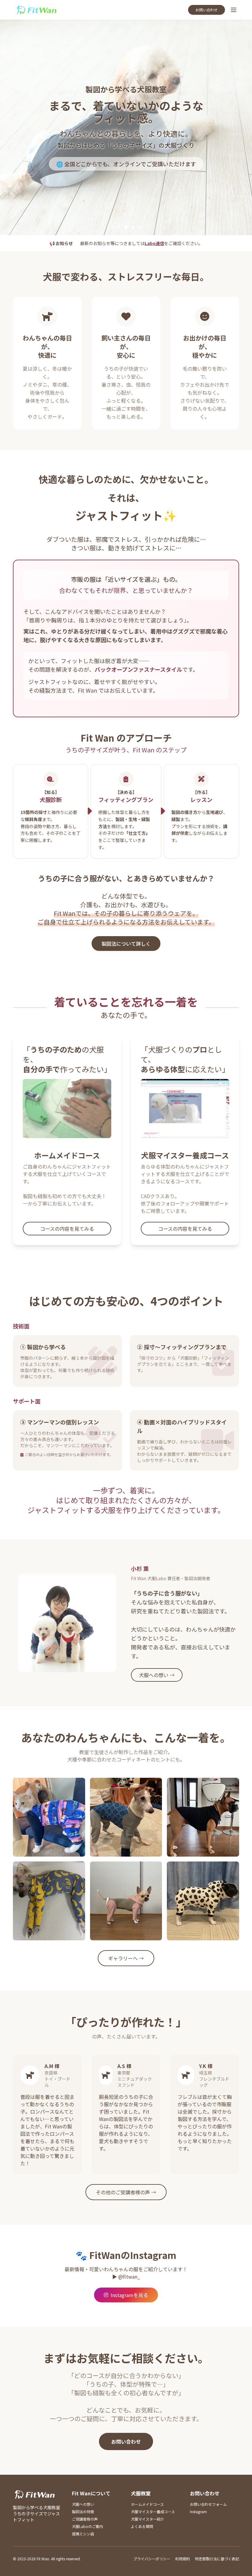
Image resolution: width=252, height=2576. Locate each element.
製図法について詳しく (126, 944)
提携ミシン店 (83, 2534)
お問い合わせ (207, 10)
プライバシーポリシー (152, 2559)
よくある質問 (142, 2526)
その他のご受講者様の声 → (126, 2192)
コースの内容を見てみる (67, 1229)
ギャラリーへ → (126, 1958)
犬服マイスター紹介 (148, 2519)
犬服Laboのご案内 (87, 2526)
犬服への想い (83, 2504)
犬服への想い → (157, 1675)
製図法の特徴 (83, 2512)
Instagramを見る (129, 2295)
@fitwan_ (129, 2276)
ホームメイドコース (147, 2504)
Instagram (198, 2512)
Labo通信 (154, 243)
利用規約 (183, 2559)
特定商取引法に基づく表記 (217, 2559)
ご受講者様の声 (85, 2519)
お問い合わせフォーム (208, 2504)
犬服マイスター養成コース (153, 2512)
